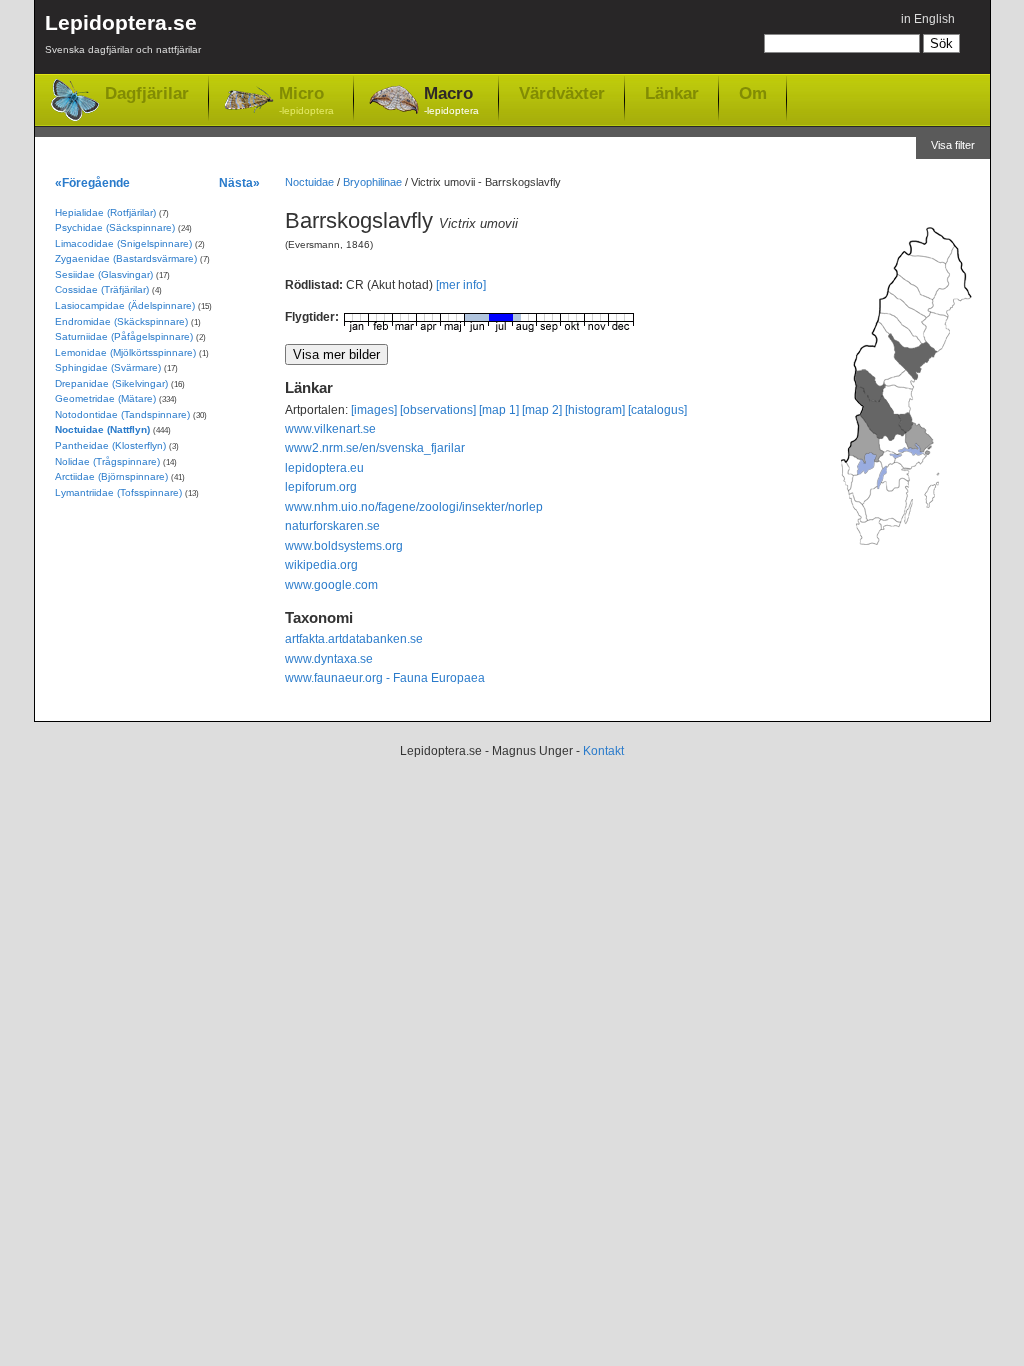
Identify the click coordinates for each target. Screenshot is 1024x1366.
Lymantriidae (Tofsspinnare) (118, 492)
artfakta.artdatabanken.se (354, 639)
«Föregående (92, 182)
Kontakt (603, 751)
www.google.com (331, 585)
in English (928, 19)
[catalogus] (657, 410)
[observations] (438, 410)
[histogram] (595, 410)
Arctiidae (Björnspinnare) (111, 476)
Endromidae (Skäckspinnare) (121, 321)
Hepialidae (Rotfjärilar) (105, 212)
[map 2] (542, 410)
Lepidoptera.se (123, 33)
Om (753, 93)
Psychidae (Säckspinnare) (115, 227)
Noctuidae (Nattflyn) (102, 429)
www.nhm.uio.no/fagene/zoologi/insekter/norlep (414, 507)
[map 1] (499, 410)
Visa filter (953, 145)
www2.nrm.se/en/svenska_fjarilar (375, 448)
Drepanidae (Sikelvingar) (111, 383)
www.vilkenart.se (330, 429)
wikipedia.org (321, 565)
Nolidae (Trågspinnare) (107, 461)
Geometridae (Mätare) (105, 398)
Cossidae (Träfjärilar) (102, 289)
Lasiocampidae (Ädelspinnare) (125, 305)
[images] (374, 410)
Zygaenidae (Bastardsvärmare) (126, 258)
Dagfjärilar (147, 93)
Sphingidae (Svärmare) (108, 367)
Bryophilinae (372, 182)
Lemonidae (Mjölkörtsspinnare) (125, 352)
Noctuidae (309, 182)
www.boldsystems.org (344, 546)
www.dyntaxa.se (329, 659)
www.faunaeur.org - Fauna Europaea (385, 678)
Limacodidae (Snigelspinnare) (123, 243)
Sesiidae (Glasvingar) (104, 274)
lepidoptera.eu (324, 468)
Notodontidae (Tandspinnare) (122, 414)
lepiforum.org (321, 487)
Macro (451, 100)
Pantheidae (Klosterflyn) (110, 445)
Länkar (672, 93)
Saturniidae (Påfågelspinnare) (124, 336)
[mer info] (461, 285)
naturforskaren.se (332, 526)
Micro (306, 100)
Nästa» (239, 182)
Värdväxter (562, 93)
